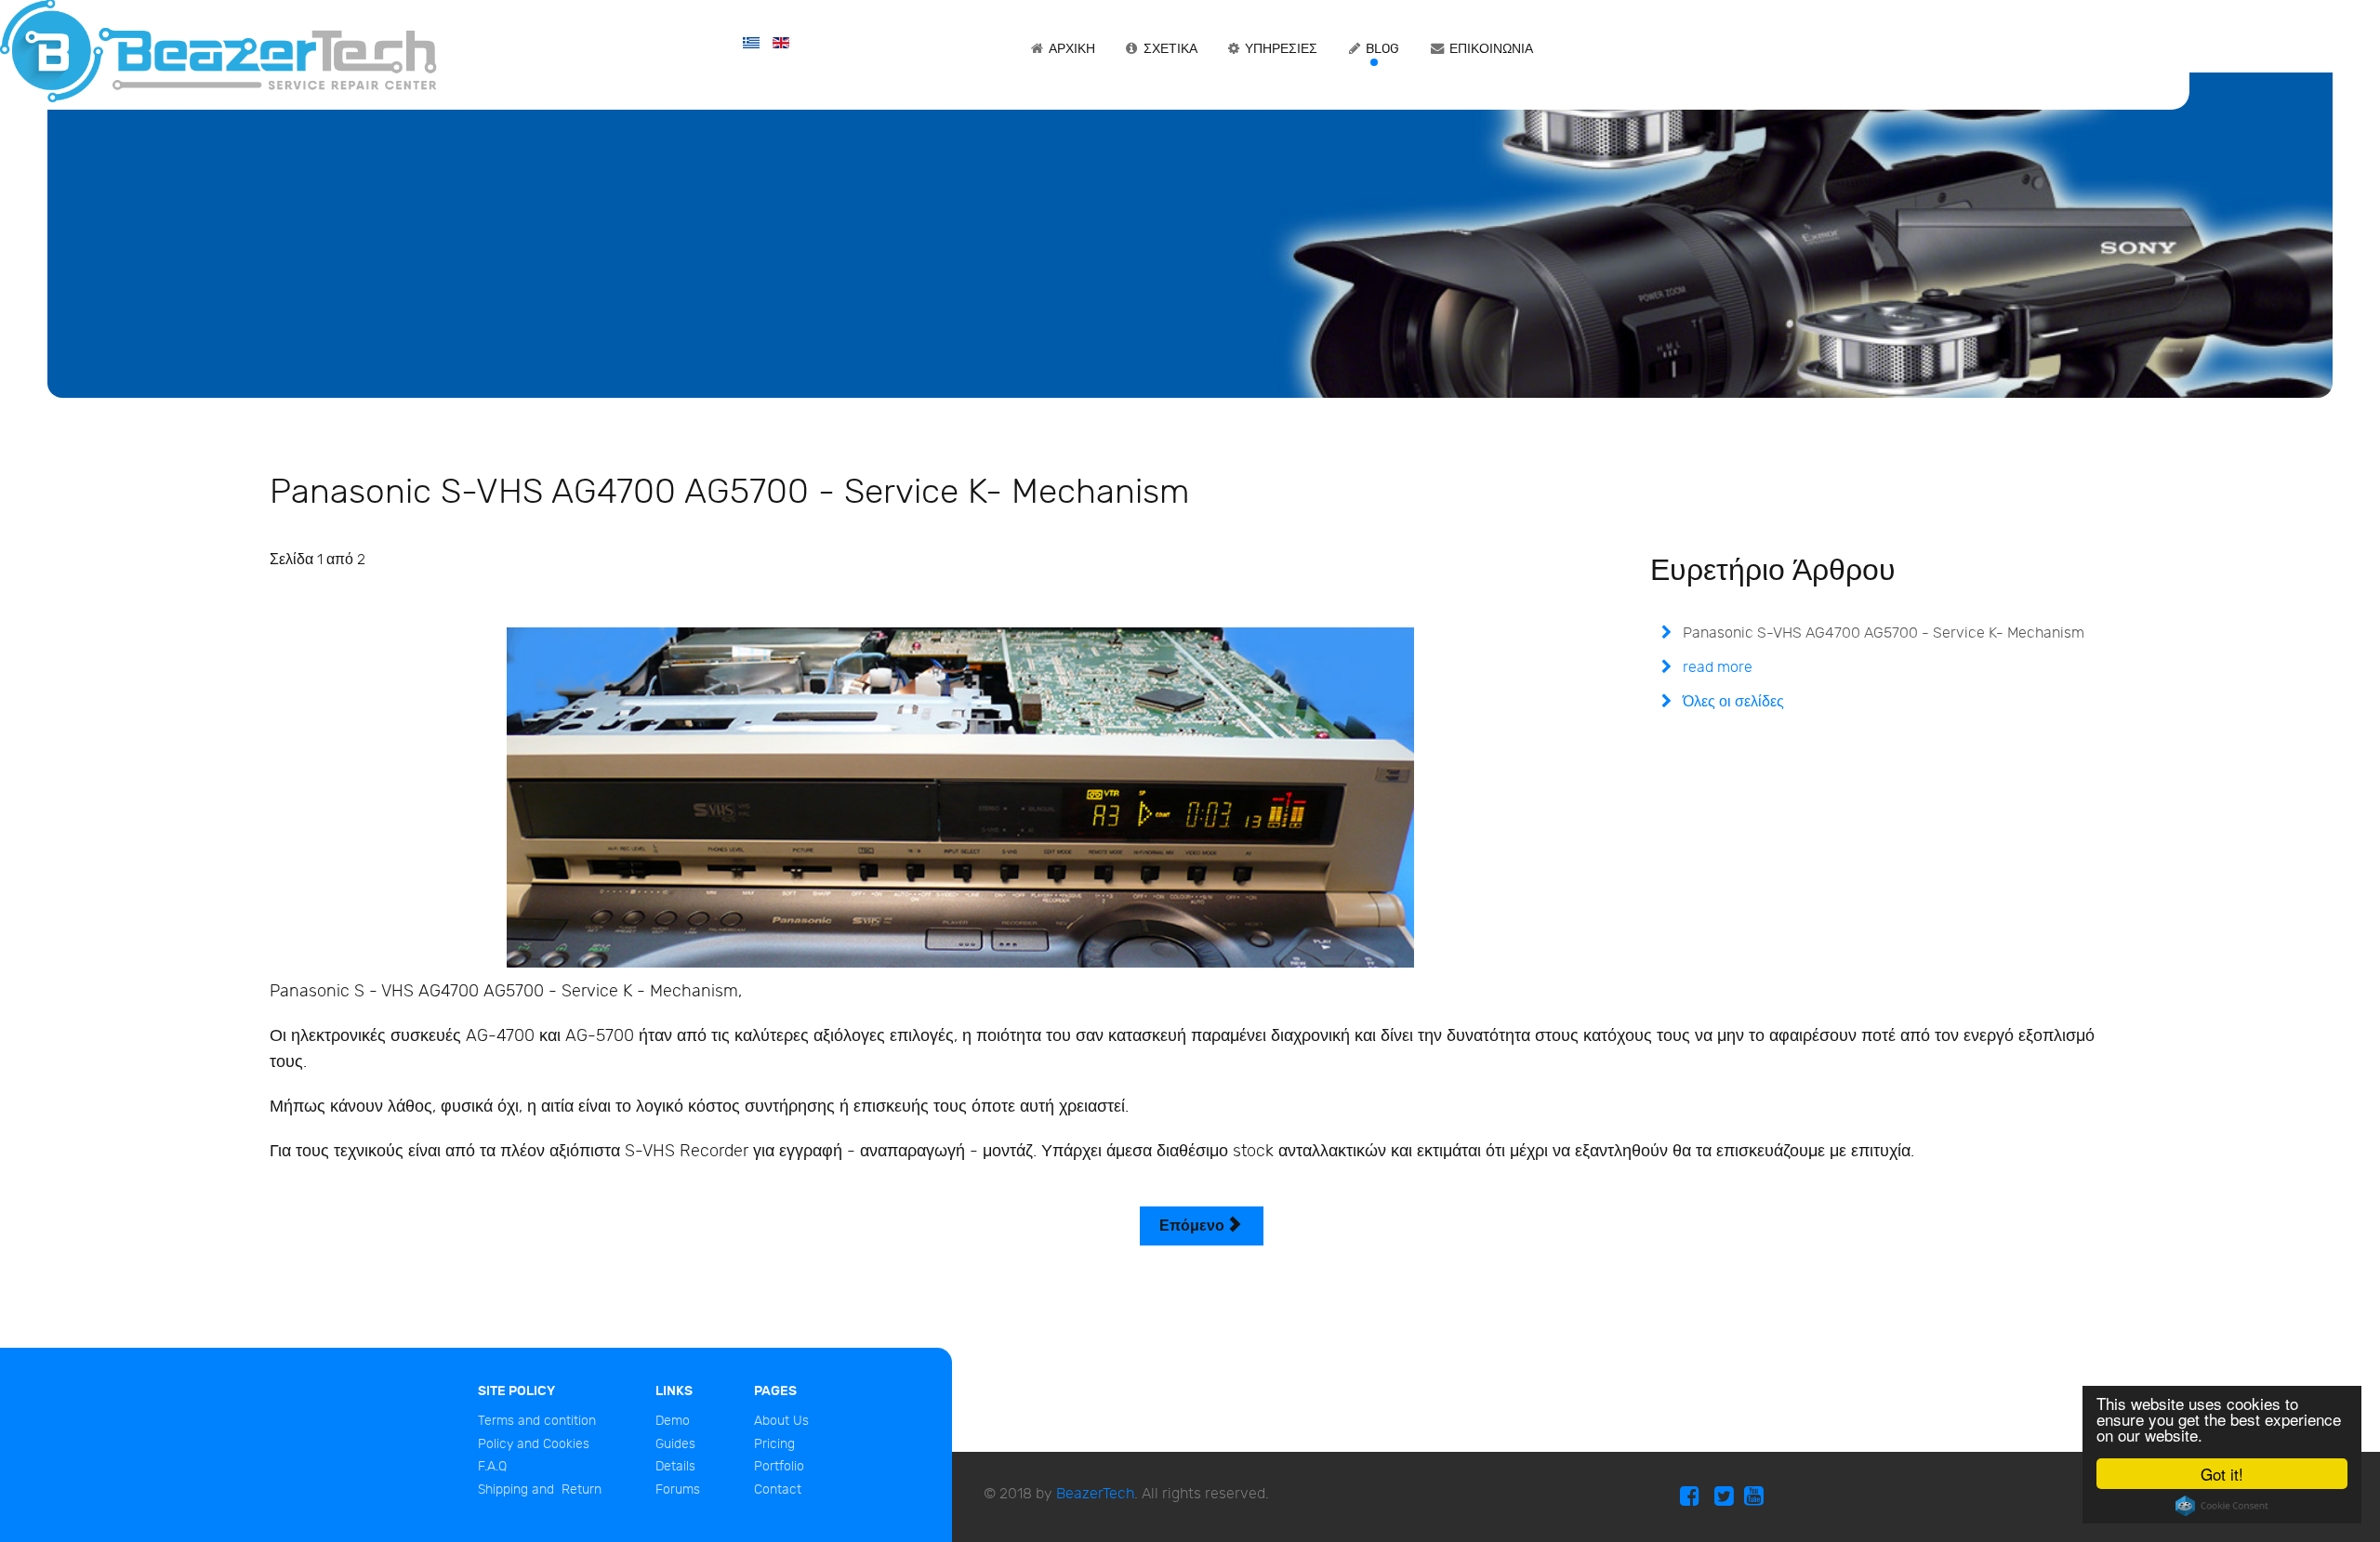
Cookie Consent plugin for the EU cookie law (2222, 1506)
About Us (781, 1421)
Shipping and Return (540, 1489)
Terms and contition (537, 1421)
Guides (675, 1444)
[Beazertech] (219, 49)
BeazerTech (1095, 1494)
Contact (778, 1489)
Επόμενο (1193, 1226)
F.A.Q (492, 1466)
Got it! (2222, 1474)
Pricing (774, 1444)
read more (1716, 668)
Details (675, 1466)
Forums (678, 1489)
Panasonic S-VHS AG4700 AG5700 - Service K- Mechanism (1882, 633)
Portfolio (779, 1466)
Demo (673, 1421)
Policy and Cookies (534, 1444)
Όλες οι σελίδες (1732, 702)
